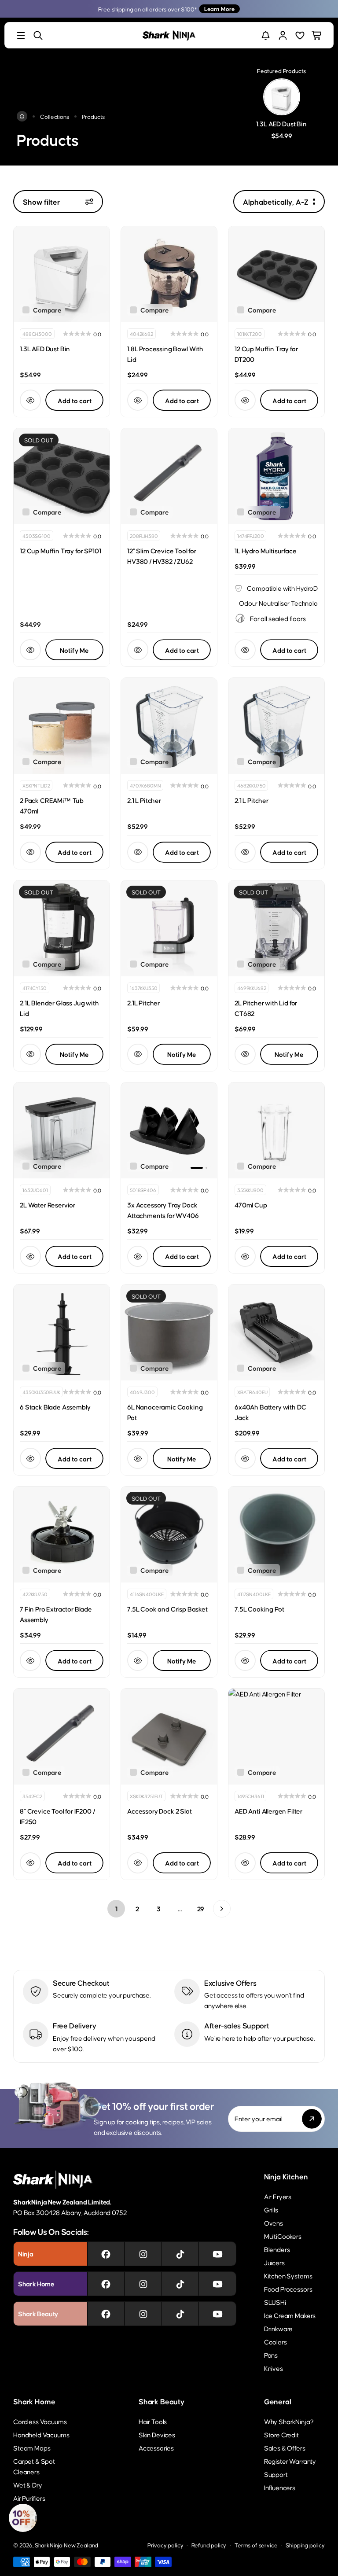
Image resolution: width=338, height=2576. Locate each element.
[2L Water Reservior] (62, 1130)
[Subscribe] (312, 2119)
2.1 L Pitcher (144, 800)
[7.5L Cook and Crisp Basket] (169, 1535)
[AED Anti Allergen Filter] (276, 1737)
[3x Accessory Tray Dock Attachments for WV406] (169, 1130)
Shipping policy (305, 2545)
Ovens (274, 2223)
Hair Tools (153, 2421)
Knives (274, 2368)
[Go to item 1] (197, 1168)
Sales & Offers (285, 2448)
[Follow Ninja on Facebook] (106, 2254)
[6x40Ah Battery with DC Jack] (276, 1332)
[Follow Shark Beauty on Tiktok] (180, 2314)
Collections (54, 116)
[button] (23, 2518)
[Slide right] (203, 1130)
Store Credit (281, 2434)
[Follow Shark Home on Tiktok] (180, 2284)
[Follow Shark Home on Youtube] (218, 2284)
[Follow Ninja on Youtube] (218, 2254)
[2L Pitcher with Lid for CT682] (276, 928)
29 (201, 1908)
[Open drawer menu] (21, 35)
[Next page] (222, 1909)
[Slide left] (136, 1130)
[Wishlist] (300, 35)
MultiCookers (283, 2236)
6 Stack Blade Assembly (55, 1407)
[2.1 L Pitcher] (169, 726)
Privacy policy (165, 2545)
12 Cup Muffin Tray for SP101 (61, 550)
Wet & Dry (28, 2485)
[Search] (38, 35)
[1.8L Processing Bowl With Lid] (169, 274)
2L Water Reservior (48, 1205)
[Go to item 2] (206, 1168)
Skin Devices (157, 2434)
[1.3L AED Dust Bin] (62, 274)
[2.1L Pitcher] (169, 928)
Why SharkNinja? (289, 2421)
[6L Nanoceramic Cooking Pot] (169, 1332)
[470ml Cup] (276, 1130)
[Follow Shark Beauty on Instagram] (143, 2314)
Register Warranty (290, 2461)
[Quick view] (30, 400)
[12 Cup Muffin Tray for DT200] (276, 274)
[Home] (22, 116)
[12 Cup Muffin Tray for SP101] (62, 476)
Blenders (277, 2249)
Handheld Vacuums (41, 2434)
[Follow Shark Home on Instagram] (143, 2284)
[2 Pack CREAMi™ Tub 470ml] (62, 726)
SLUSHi (275, 2302)
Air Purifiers (29, 2498)
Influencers (280, 2487)
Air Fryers (278, 2196)
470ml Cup (251, 1205)
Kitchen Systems (288, 2276)
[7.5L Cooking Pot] (276, 1535)
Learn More (219, 9)
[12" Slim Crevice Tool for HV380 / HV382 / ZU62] (169, 476)
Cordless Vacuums (40, 2421)
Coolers (276, 2342)
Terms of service (256, 2545)
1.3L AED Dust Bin (45, 348)
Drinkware (279, 2328)
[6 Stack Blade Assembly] (62, 1332)
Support (276, 2474)
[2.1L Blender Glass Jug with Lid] (62, 928)
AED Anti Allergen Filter (268, 1811)
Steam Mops (32, 2448)
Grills (271, 2210)
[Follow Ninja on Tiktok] (180, 2254)
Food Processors (288, 2289)
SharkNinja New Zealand (66, 2545)
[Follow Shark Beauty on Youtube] (218, 2314)
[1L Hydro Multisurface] (276, 476)
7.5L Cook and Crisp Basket (167, 1609)
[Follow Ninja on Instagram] (143, 2254)
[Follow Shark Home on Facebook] (106, 2284)
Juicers (274, 2262)
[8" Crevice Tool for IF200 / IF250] (62, 1737)
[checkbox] (42, 310)
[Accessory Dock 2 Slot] (169, 1737)
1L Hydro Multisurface (266, 550)
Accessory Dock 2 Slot (160, 1811)
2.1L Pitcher (143, 1003)
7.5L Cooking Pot (259, 1609)
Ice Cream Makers (290, 2315)
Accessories (156, 2448)
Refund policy (209, 2545)
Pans (271, 2355)
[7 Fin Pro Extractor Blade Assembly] (62, 1535)
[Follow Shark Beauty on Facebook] (106, 2314)
